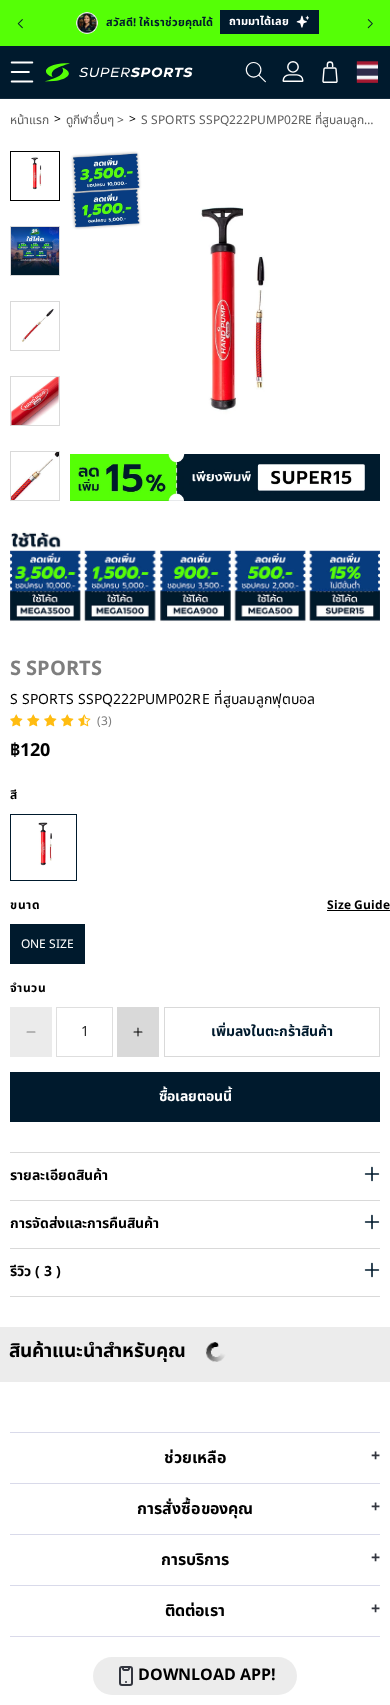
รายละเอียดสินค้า (59, 1175)
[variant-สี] (43, 847)
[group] (195, 23)
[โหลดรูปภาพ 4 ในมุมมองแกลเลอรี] (35, 401)
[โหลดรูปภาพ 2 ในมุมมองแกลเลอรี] (35, 251)
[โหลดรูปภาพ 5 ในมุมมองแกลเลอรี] (35, 476)
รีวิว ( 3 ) (35, 1271)
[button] (20, 24)
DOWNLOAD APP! (207, 1675)
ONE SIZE (47, 944)
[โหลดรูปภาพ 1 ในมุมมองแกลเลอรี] (35, 176)
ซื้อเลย (195, 1096)
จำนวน (28, 988)
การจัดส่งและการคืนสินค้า (84, 1223)
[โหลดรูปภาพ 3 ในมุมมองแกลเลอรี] (35, 326)
